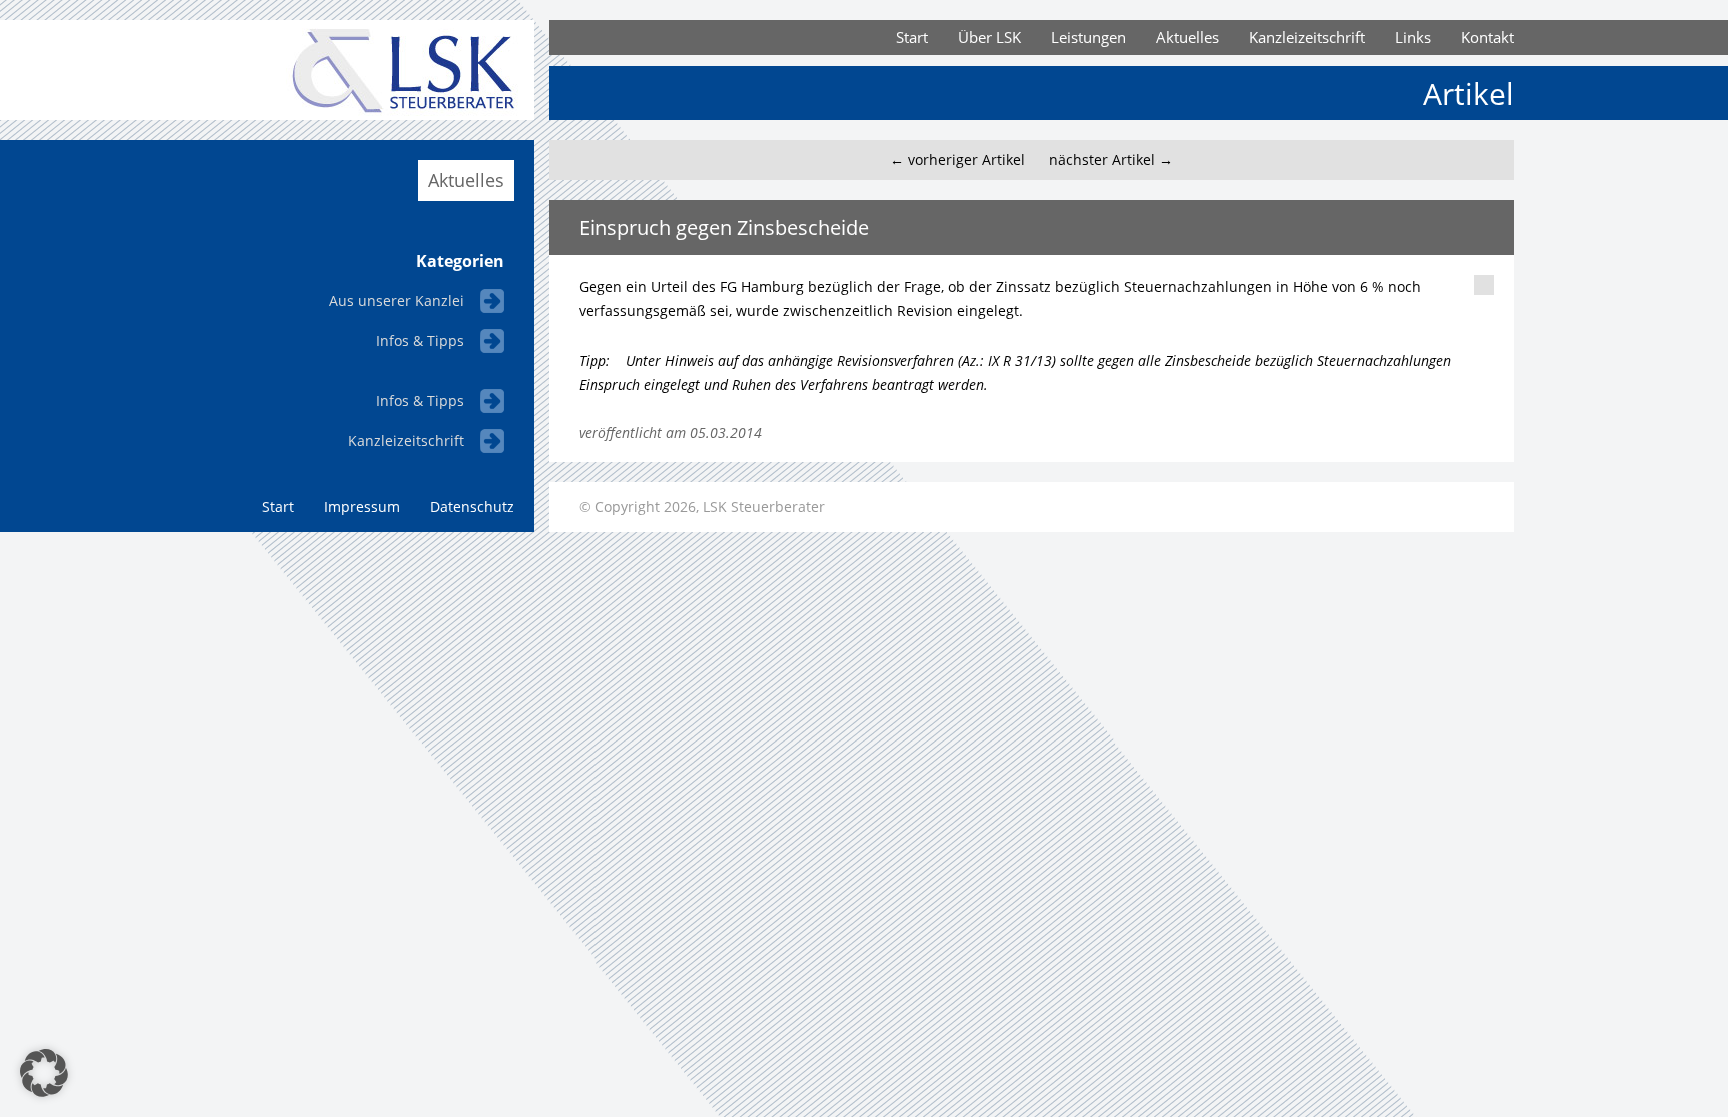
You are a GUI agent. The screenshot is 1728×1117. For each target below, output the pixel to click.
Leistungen (1088, 37)
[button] (44, 1073)
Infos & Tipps (420, 340)
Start (912, 37)
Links (1413, 37)
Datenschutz (472, 506)
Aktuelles (1187, 37)
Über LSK (989, 37)
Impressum (362, 506)
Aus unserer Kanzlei (396, 300)
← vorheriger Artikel (957, 159)
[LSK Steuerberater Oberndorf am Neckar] (374, 114)
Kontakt (1487, 37)
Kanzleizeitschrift (1307, 37)
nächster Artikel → (1111, 159)
